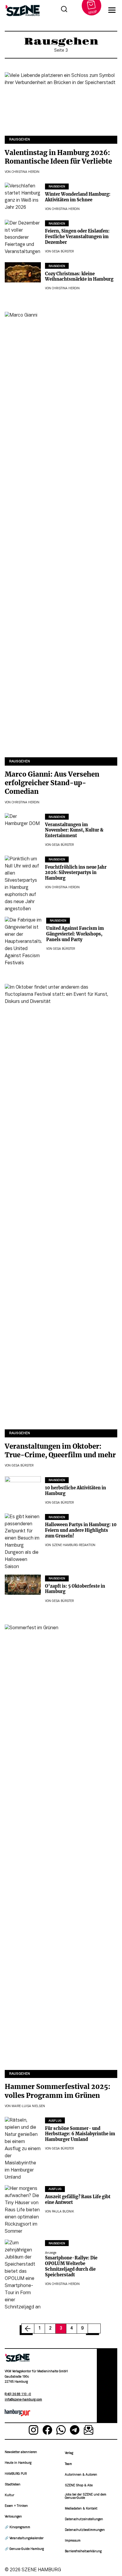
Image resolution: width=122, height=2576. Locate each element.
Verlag (69, 2453)
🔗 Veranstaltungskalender (24, 2538)
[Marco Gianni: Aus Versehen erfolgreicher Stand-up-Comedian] (61, 535)
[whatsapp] (61, 2431)
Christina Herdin (25, 172)
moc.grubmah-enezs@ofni (23, 2400)
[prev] (28, 2329)
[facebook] (47, 2431)
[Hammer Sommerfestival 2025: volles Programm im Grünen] (61, 1847)
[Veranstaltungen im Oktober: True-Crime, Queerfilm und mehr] (61, 1207)
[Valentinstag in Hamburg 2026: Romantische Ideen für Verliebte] (61, 104)
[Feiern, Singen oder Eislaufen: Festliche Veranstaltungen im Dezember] (23, 238)
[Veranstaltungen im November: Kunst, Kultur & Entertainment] (23, 823)
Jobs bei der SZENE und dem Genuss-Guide (86, 2496)
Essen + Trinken (16, 2506)
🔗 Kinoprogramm (17, 2527)
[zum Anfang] (107, 2386)
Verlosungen (13, 2517)
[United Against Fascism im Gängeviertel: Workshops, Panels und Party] (23, 942)
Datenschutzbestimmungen (85, 2530)
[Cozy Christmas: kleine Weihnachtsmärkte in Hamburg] (23, 272)
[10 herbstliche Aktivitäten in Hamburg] (23, 1486)
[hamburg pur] (17, 2415)
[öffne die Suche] (64, 10)
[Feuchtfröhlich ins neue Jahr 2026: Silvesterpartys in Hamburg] (23, 884)
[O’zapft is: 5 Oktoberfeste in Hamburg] (23, 1585)
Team (68, 2464)
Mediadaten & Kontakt (81, 2509)
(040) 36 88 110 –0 (18, 2394)
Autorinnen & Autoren (81, 2475)
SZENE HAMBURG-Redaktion (74, 1545)
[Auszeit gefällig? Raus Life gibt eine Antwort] (23, 2210)
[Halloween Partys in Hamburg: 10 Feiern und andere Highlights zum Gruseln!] (23, 1542)
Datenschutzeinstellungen (84, 2519)
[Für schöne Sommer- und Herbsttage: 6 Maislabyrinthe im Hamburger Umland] (23, 2149)
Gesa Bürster (63, 252)
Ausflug (55, 2121)
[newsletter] (89, 2431)
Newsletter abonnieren (21, 2452)
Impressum (73, 2541)
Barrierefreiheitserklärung (83, 2551)
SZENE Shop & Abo (79, 2486)
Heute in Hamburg (18, 2463)
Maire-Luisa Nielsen (28, 2106)
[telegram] (75, 2431)
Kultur (9, 2495)
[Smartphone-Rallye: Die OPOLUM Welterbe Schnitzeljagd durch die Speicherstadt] (23, 2275)
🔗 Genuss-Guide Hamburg (24, 2549)
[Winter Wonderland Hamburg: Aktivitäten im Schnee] (23, 197)
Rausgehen (20, 140)
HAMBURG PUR (16, 2474)
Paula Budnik (63, 2212)
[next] (94, 2329)
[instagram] (33, 2431)
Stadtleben (13, 2485)
